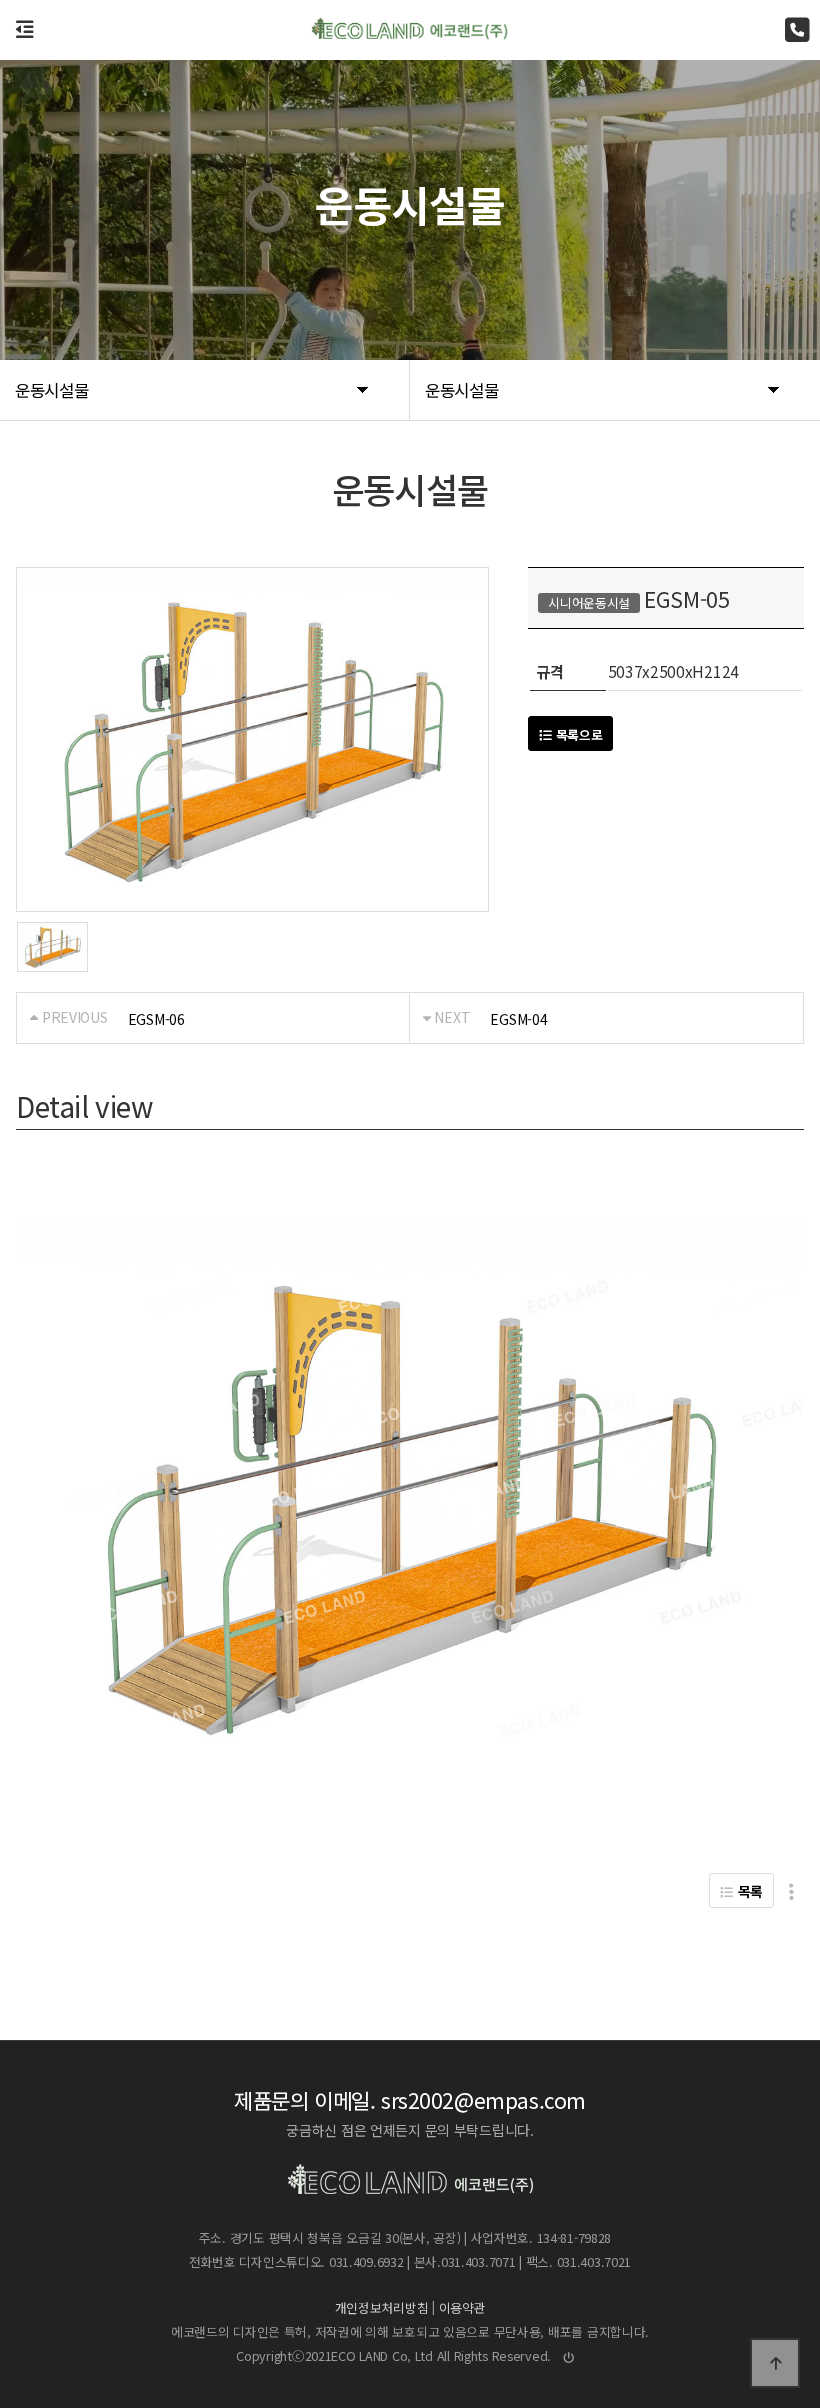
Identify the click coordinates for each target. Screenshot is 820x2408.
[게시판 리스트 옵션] (791, 1890)
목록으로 (577, 734)
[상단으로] (775, 2363)
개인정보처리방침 (382, 2308)
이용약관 (462, 2308)
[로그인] (569, 2356)
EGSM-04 (518, 1019)
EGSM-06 (156, 1019)
